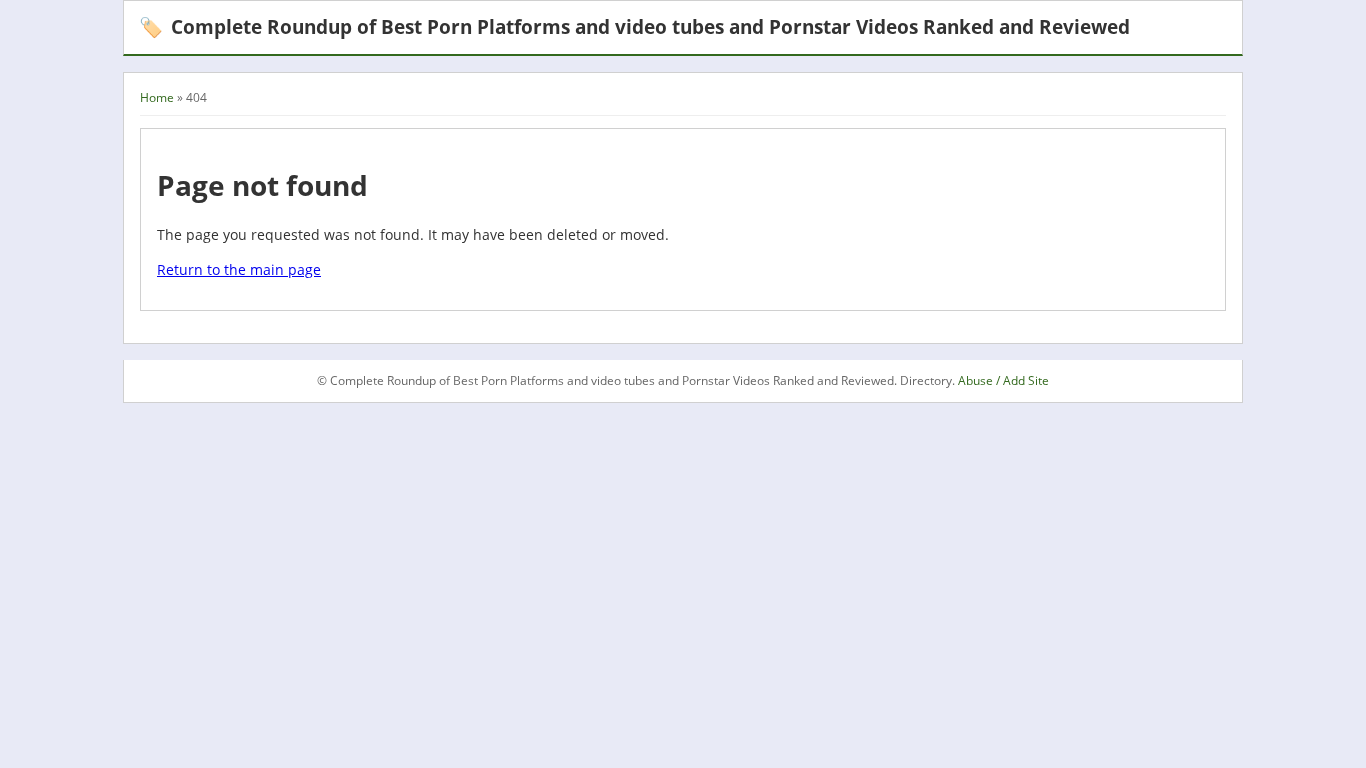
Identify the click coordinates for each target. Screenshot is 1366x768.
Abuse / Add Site (1003, 380)
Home (157, 97)
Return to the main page (239, 269)
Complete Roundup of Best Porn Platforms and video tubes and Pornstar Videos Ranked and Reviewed (634, 26)
